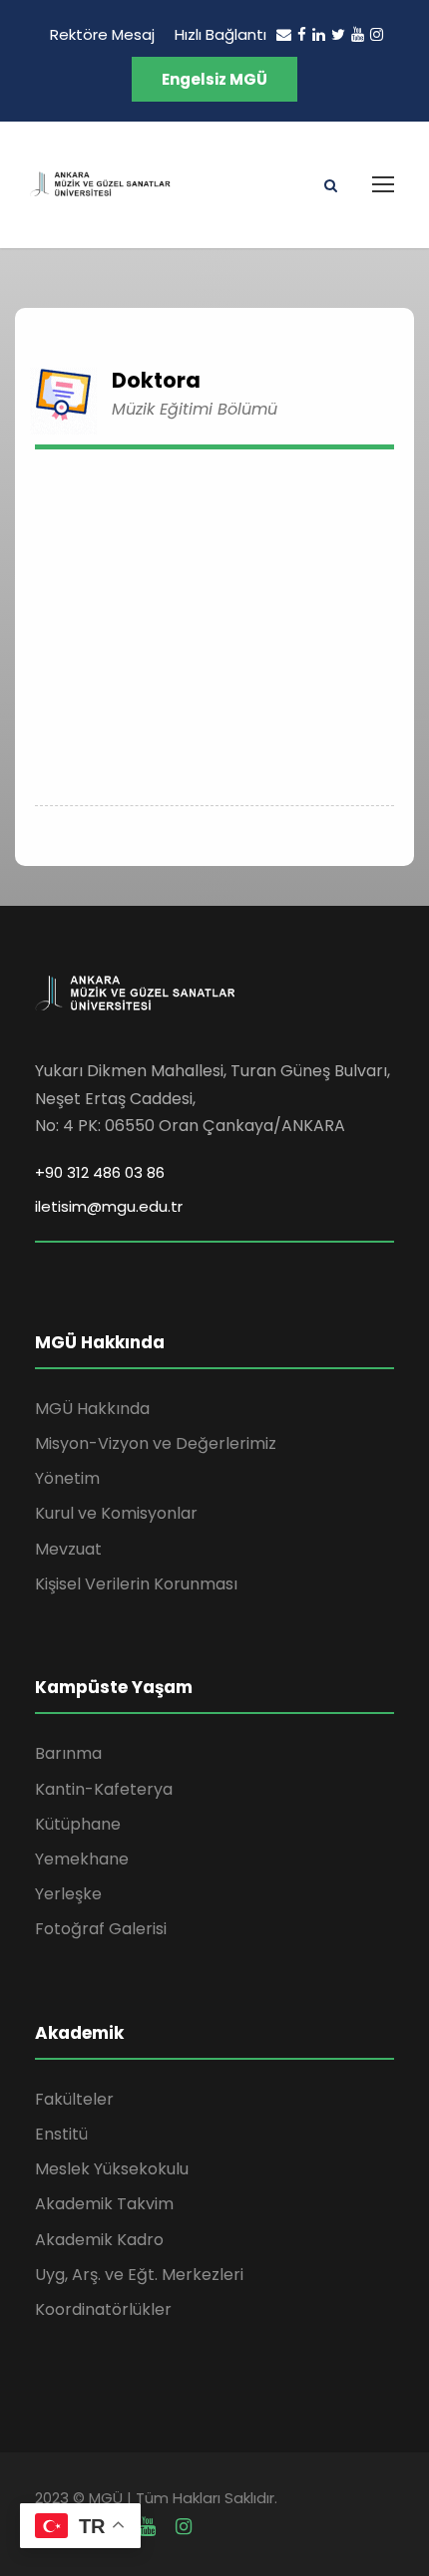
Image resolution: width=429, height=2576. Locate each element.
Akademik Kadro (99, 2240)
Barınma (68, 1753)
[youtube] (358, 34)
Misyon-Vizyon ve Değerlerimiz (156, 1443)
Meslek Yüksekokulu (112, 2169)
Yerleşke (68, 1894)
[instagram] (377, 34)
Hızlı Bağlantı (220, 34)
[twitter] (338, 34)
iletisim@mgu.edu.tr (109, 1206)
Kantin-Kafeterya (104, 1789)
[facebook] (302, 34)
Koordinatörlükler (103, 2309)
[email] (284, 34)
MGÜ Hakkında (92, 1409)
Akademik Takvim (104, 2204)
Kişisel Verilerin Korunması (136, 1584)
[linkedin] (319, 34)
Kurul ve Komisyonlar (116, 1513)
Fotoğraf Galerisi (101, 1929)
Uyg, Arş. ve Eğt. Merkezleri (139, 2275)
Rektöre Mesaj (102, 34)
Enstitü (61, 2134)
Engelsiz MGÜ (214, 79)
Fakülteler (74, 2099)
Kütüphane (78, 1824)
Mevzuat (68, 1549)
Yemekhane (82, 1859)
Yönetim (67, 1478)
